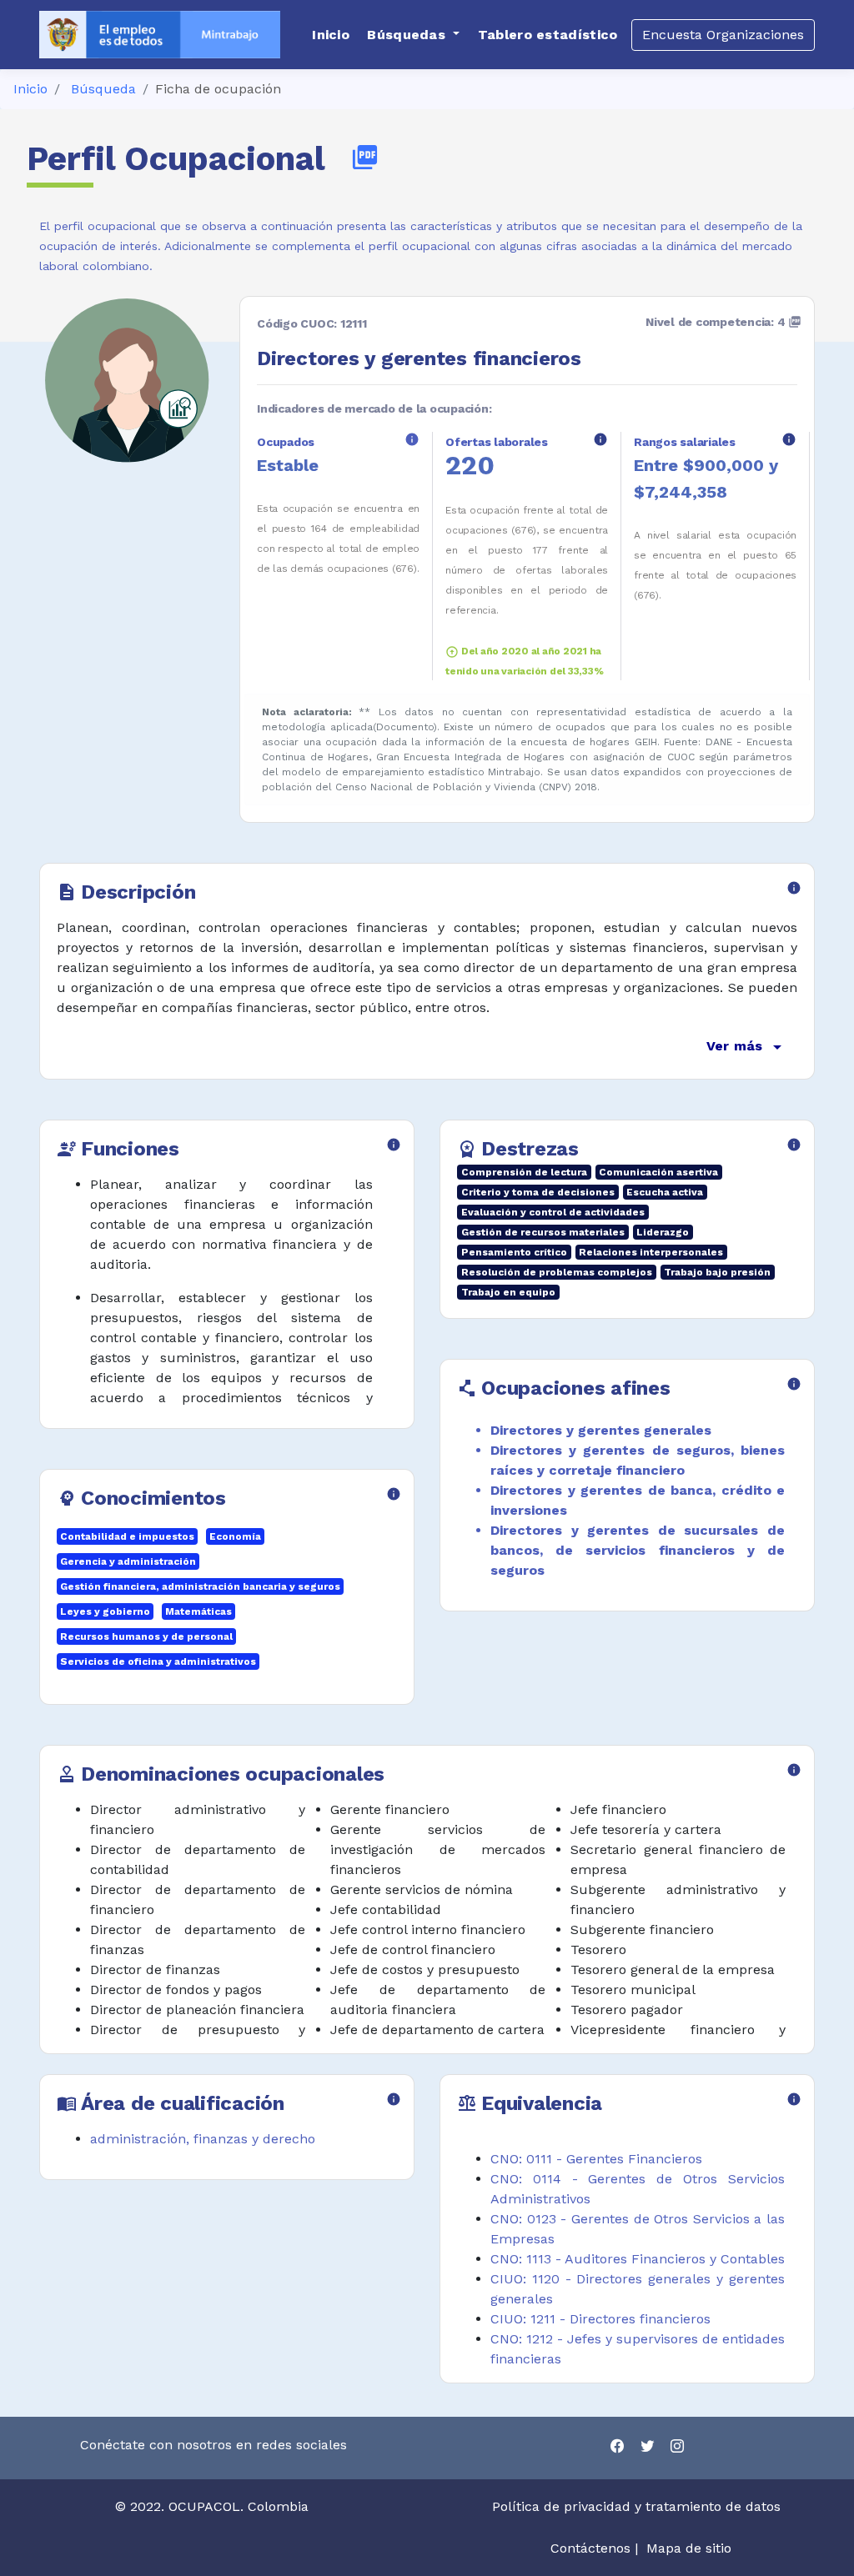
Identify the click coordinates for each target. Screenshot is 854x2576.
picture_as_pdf (365, 157)
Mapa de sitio (689, 2548)
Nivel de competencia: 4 (723, 322)
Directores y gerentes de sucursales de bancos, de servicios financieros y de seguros (638, 1550)
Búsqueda (103, 89)
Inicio (30, 89)
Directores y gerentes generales (601, 1430)
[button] (413, 35)
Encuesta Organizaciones (723, 35)
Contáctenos (590, 2548)
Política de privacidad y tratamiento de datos (638, 2506)
